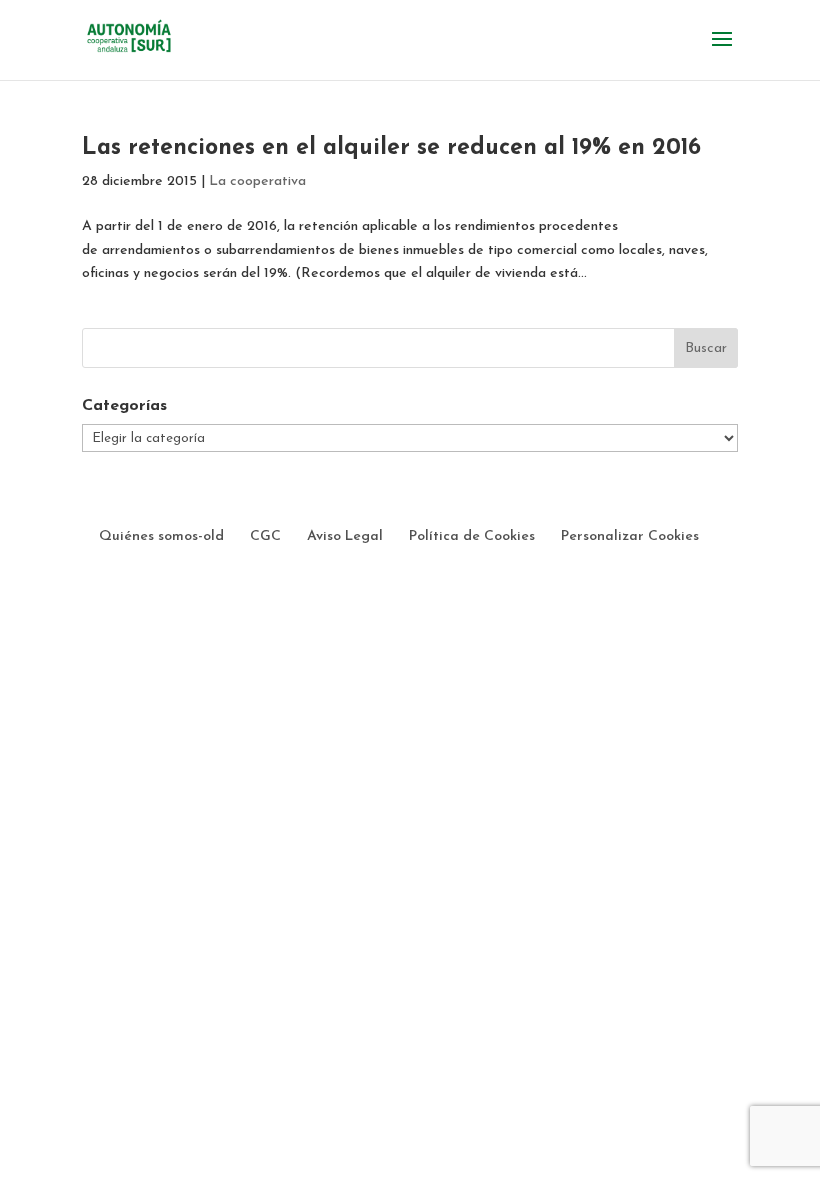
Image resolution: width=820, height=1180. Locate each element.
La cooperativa (257, 181)
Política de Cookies (472, 536)
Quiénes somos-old (161, 536)
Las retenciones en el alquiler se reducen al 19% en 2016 (391, 148)
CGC (265, 536)
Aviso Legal (345, 536)
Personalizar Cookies (630, 536)
